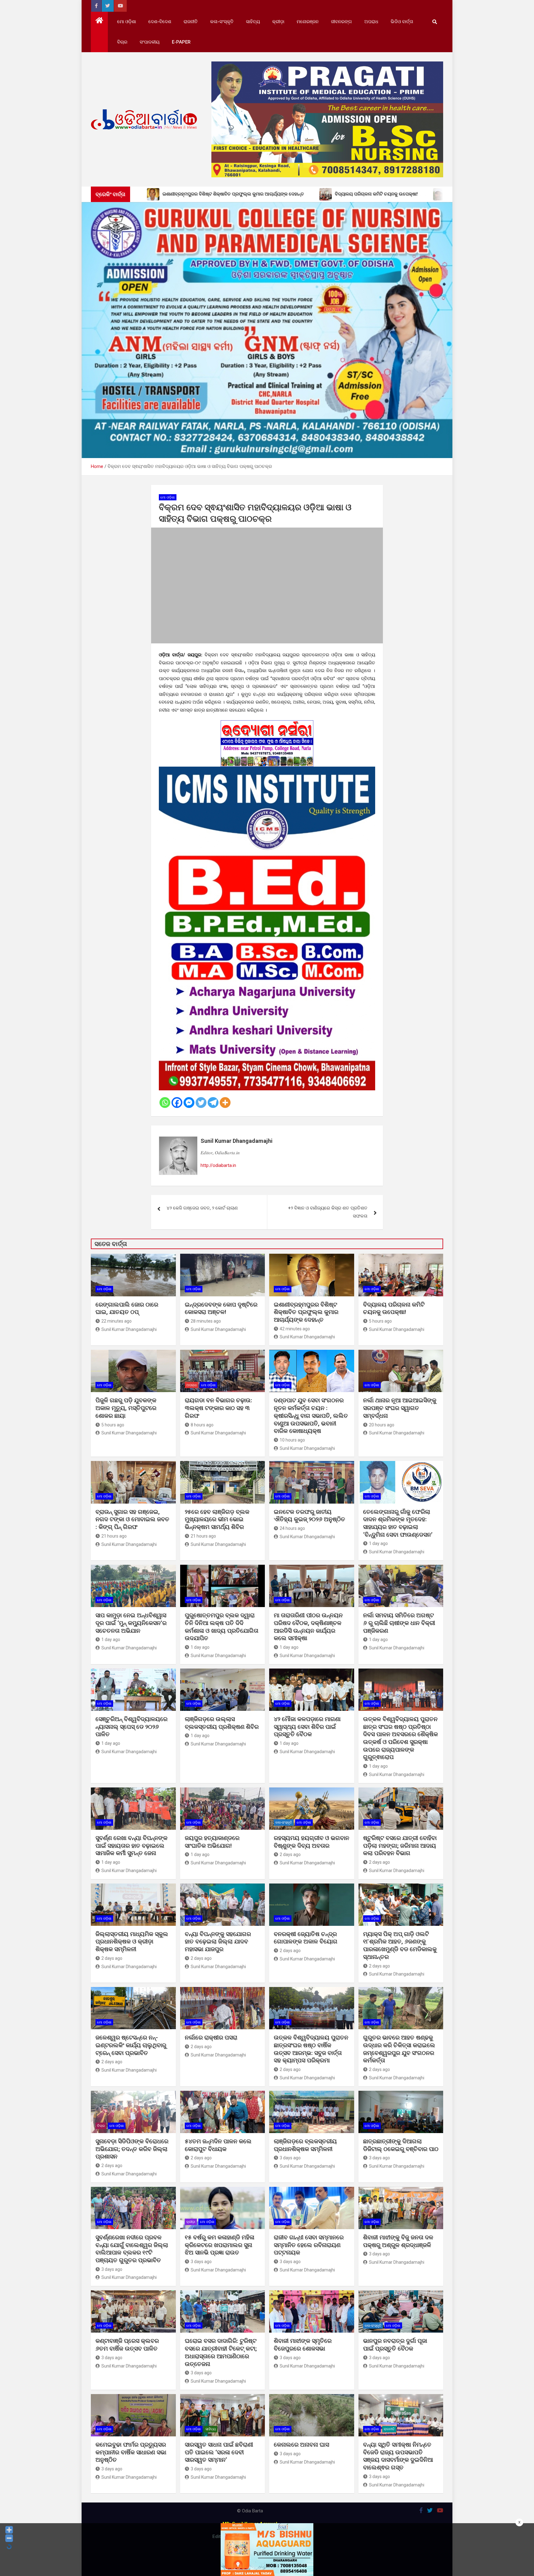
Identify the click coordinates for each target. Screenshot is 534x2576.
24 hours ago (292, 1528)
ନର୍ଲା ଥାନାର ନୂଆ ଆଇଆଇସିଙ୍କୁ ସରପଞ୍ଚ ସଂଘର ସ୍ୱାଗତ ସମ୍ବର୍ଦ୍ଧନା (400, 1408)
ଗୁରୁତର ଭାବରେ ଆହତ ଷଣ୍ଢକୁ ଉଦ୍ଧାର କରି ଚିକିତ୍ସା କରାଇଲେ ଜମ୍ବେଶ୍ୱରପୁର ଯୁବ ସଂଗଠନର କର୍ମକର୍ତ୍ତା (399, 2049)
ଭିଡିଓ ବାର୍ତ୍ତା (402, 22)
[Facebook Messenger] (189, 1103)
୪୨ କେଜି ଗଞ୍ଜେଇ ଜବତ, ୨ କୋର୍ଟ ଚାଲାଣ (202, 1208)
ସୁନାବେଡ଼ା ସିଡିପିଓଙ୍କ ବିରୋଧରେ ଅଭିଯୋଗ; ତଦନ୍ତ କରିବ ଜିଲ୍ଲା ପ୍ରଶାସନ (132, 2149)
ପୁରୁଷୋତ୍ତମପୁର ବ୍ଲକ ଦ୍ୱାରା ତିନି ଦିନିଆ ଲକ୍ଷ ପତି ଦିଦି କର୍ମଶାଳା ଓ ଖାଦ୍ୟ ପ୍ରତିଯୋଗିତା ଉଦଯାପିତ (222, 1627)
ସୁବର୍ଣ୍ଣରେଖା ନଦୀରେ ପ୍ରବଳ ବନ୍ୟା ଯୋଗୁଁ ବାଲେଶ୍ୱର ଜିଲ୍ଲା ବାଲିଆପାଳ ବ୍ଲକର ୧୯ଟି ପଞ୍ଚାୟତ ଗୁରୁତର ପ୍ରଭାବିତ (132, 2249)
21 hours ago (114, 1536)
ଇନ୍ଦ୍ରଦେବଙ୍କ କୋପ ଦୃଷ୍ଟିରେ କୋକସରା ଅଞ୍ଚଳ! (221, 1308)
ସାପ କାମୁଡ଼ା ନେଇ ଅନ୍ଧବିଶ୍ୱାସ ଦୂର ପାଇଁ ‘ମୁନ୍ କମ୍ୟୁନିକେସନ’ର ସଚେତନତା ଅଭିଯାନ (131, 1623)
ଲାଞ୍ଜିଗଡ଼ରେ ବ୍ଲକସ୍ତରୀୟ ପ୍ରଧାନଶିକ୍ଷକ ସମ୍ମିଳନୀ (305, 2145)
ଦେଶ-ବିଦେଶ (160, 22)
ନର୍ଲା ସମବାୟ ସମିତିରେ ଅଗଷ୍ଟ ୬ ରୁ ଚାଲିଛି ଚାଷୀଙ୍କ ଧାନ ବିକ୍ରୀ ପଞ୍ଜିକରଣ (399, 1623)
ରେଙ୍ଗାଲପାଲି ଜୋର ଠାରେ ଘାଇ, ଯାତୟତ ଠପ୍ (127, 1308)
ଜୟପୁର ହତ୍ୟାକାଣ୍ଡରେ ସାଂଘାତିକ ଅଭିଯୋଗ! (212, 1842)
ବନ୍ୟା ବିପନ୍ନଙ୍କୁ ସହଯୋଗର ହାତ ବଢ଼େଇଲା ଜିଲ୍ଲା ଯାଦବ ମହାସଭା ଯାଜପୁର (218, 1942)
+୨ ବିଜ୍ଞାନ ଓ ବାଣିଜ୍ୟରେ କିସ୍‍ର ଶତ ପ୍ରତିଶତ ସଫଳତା (328, 1212)
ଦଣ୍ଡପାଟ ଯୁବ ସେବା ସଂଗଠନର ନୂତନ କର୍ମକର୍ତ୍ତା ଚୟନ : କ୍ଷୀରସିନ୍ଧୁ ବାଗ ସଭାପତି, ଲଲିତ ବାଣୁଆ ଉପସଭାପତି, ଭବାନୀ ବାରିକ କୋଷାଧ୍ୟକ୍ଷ (311, 1416)
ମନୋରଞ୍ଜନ (308, 22)
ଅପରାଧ (371, 22)
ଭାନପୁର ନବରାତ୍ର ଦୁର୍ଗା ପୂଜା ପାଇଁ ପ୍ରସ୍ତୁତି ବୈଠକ (395, 2345)
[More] (225, 1103)
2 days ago (290, 1854)
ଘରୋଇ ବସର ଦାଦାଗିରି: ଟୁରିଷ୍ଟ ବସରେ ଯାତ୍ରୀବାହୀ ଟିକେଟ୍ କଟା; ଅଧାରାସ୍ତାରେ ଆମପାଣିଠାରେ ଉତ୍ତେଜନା (221, 2352)
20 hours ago (382, 1425)
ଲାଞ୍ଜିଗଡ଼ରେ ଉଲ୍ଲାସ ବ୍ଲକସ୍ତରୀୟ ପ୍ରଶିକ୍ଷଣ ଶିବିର (222, 1723)
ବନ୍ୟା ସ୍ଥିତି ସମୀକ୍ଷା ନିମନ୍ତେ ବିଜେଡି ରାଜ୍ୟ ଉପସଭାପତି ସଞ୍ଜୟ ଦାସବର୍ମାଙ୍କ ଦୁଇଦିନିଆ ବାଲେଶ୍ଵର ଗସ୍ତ (398, 2456)
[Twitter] (201, 1103)
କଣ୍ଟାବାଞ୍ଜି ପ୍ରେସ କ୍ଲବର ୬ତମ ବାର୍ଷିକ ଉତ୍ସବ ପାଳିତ (127, 2345)
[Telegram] (213, 1103)
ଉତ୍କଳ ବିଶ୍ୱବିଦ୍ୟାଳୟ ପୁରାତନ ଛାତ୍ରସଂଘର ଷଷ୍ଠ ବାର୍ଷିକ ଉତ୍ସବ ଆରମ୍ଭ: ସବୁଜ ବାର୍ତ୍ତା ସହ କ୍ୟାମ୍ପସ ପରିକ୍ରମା (311, 2049)
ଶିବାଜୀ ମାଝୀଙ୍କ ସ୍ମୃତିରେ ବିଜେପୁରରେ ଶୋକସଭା (303, 2345)
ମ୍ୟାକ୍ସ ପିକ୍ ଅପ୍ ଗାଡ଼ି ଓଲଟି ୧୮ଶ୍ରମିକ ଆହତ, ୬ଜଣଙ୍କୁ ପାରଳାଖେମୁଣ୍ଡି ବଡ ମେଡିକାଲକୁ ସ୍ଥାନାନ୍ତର (400, 1945)
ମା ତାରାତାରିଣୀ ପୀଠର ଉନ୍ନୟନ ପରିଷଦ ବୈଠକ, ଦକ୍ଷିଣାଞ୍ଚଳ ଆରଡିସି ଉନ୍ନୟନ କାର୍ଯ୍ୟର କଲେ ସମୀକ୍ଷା (308, 1627)
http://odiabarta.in (218, 1165)
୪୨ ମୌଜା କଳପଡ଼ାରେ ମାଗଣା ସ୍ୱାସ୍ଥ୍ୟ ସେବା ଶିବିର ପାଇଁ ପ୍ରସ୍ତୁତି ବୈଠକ (307, 1727)
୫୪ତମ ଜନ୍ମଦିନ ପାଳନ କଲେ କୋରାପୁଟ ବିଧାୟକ (218, 2145)
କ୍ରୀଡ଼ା (278, 22)
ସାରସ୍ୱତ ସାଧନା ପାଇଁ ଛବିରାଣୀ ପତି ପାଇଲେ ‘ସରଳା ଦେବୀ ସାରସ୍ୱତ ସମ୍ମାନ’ (219, 2452)
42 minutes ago (295, 1329)
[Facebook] (177, 1103)
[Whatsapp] (165, 1103)
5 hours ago (380, 1321)
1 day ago (378, 1543)
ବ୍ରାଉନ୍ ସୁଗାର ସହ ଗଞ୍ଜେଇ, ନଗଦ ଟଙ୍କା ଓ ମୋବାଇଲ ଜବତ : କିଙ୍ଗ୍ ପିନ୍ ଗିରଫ (132, 1519)
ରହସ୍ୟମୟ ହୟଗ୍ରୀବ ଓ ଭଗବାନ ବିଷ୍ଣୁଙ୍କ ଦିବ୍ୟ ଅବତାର (311, 1842)
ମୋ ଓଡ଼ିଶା (127, 22)
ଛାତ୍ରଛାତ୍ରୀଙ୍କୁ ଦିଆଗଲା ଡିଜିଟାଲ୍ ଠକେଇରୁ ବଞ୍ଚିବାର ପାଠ (401, 2145)
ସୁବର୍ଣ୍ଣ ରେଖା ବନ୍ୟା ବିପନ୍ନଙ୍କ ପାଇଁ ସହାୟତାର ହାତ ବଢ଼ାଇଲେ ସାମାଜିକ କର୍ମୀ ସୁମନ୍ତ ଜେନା (131, 1846)
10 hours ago (292, 1440)
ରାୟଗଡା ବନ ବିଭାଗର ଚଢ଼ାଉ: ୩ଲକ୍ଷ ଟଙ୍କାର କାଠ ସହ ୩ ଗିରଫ (218, 1408)
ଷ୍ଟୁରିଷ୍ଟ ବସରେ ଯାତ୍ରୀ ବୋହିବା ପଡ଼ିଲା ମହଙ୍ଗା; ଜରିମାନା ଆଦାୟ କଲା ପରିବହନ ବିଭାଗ (400, 1846)
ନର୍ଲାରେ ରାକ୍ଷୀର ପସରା (212, 2037)
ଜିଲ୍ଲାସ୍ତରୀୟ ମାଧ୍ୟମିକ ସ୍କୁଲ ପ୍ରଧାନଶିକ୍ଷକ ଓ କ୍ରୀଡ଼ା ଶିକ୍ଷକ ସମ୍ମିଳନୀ (132, 1942)
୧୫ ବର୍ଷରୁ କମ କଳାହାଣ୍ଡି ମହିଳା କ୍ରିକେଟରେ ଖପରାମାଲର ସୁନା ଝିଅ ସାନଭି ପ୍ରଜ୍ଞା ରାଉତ (220, 2245)
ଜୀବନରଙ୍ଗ (341, 22)
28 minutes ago (206, 1321)
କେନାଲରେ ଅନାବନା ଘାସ (301, 2445)
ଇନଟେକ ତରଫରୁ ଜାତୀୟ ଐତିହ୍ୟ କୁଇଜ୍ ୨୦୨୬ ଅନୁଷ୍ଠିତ (309, 1516)
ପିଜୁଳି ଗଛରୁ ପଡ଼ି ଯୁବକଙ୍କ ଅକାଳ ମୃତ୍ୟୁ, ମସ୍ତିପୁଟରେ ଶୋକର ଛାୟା (126, 1408)
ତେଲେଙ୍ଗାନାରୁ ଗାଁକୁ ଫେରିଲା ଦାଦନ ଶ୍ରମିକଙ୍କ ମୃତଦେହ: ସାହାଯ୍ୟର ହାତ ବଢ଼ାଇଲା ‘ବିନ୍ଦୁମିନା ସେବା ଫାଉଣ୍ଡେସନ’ (398, 1523)
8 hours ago (202, 1425)
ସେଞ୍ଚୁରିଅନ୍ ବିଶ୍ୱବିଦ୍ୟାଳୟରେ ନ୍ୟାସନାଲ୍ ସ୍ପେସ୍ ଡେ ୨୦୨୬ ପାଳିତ (131, 1727)
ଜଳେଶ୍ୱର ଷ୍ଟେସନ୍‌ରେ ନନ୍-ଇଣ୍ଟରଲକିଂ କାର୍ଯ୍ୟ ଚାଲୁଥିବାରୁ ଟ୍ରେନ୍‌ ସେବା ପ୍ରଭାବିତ (131, 2045)
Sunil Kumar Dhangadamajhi (237, 1141)
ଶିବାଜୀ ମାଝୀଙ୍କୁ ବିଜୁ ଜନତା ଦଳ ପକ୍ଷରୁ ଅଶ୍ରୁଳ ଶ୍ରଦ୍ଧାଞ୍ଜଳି (398, 2241)
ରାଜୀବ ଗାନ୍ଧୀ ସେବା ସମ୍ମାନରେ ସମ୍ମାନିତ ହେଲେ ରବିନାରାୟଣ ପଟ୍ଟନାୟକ (309, 2245)
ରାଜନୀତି (191, 22)
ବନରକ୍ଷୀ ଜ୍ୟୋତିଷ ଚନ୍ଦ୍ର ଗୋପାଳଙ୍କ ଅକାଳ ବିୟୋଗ (306, 1938)
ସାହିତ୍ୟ (253, 22)
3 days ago (290, 2158)
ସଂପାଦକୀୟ (150, 42)
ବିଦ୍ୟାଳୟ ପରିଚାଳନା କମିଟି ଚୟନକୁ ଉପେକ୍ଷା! (394, 1308)
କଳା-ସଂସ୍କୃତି (222, 22)
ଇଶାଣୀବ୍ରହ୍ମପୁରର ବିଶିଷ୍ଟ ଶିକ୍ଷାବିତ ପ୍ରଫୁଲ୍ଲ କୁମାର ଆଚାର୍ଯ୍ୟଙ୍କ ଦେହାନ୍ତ (306, 1312)
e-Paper (181, 42)
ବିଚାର (122, 42)
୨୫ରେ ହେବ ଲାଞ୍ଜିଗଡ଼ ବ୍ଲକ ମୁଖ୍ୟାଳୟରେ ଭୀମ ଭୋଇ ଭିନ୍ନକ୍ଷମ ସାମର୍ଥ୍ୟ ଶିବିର (217, 1519)
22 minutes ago (117, 1321)
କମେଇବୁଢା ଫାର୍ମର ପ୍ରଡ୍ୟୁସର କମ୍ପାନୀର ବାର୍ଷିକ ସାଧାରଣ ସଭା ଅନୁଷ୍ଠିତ (131, 2452)
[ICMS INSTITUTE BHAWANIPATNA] (267, 770)
